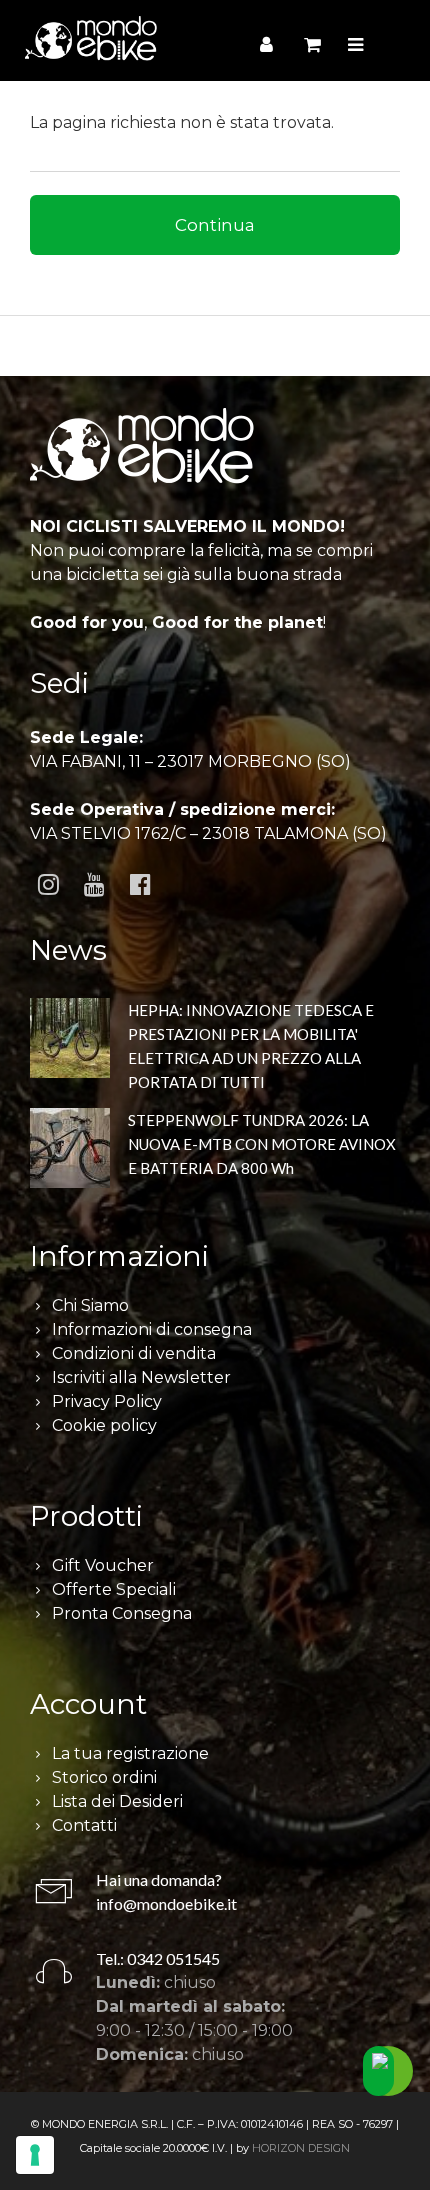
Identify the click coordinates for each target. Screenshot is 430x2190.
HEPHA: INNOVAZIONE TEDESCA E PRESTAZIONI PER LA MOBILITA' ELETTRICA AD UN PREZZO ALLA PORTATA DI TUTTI (251, 1046)
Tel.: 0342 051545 (158, 1958)
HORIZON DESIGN (301, 2148)
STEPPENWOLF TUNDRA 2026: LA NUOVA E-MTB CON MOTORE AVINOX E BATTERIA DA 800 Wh (262, 1144)
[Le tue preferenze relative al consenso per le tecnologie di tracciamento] (35, 2155)
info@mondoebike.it (166, 1903)
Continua (215, 225)
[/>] (70, 1041)
